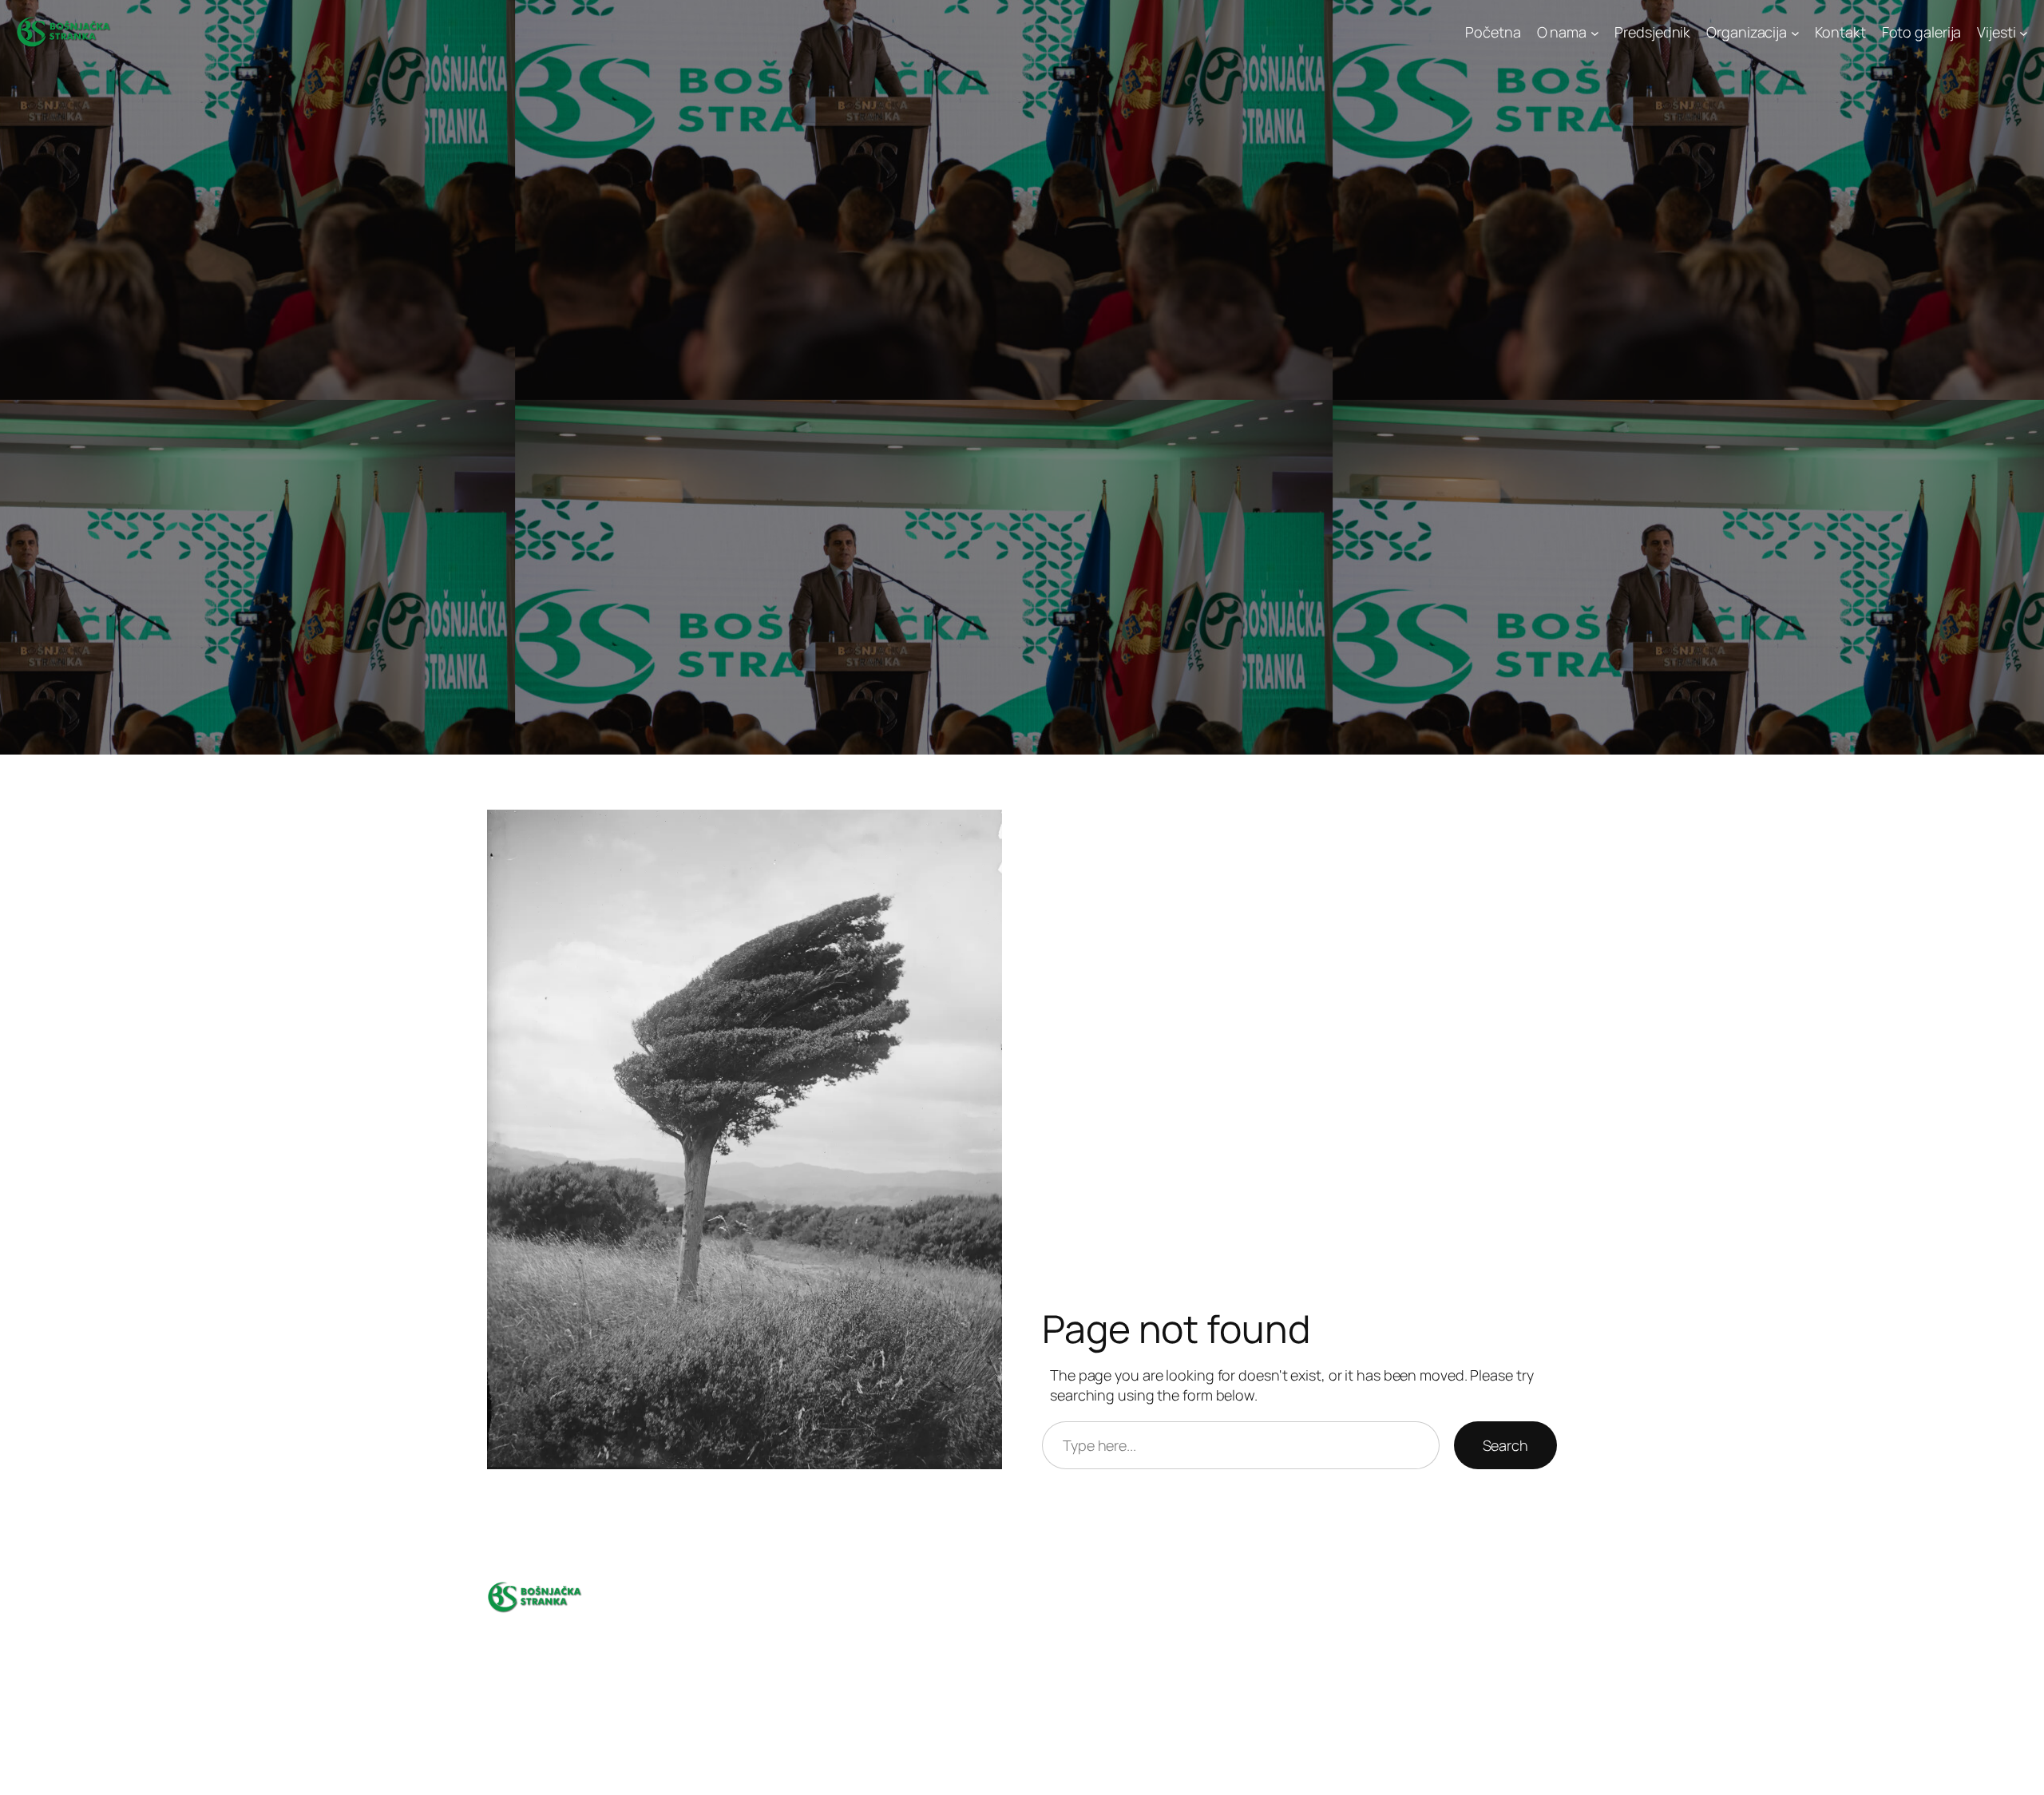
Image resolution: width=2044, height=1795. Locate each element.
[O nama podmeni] (1595, 32)
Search (1505, 1445)
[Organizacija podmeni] (1795, 32)
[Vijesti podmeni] (2024, 32)
